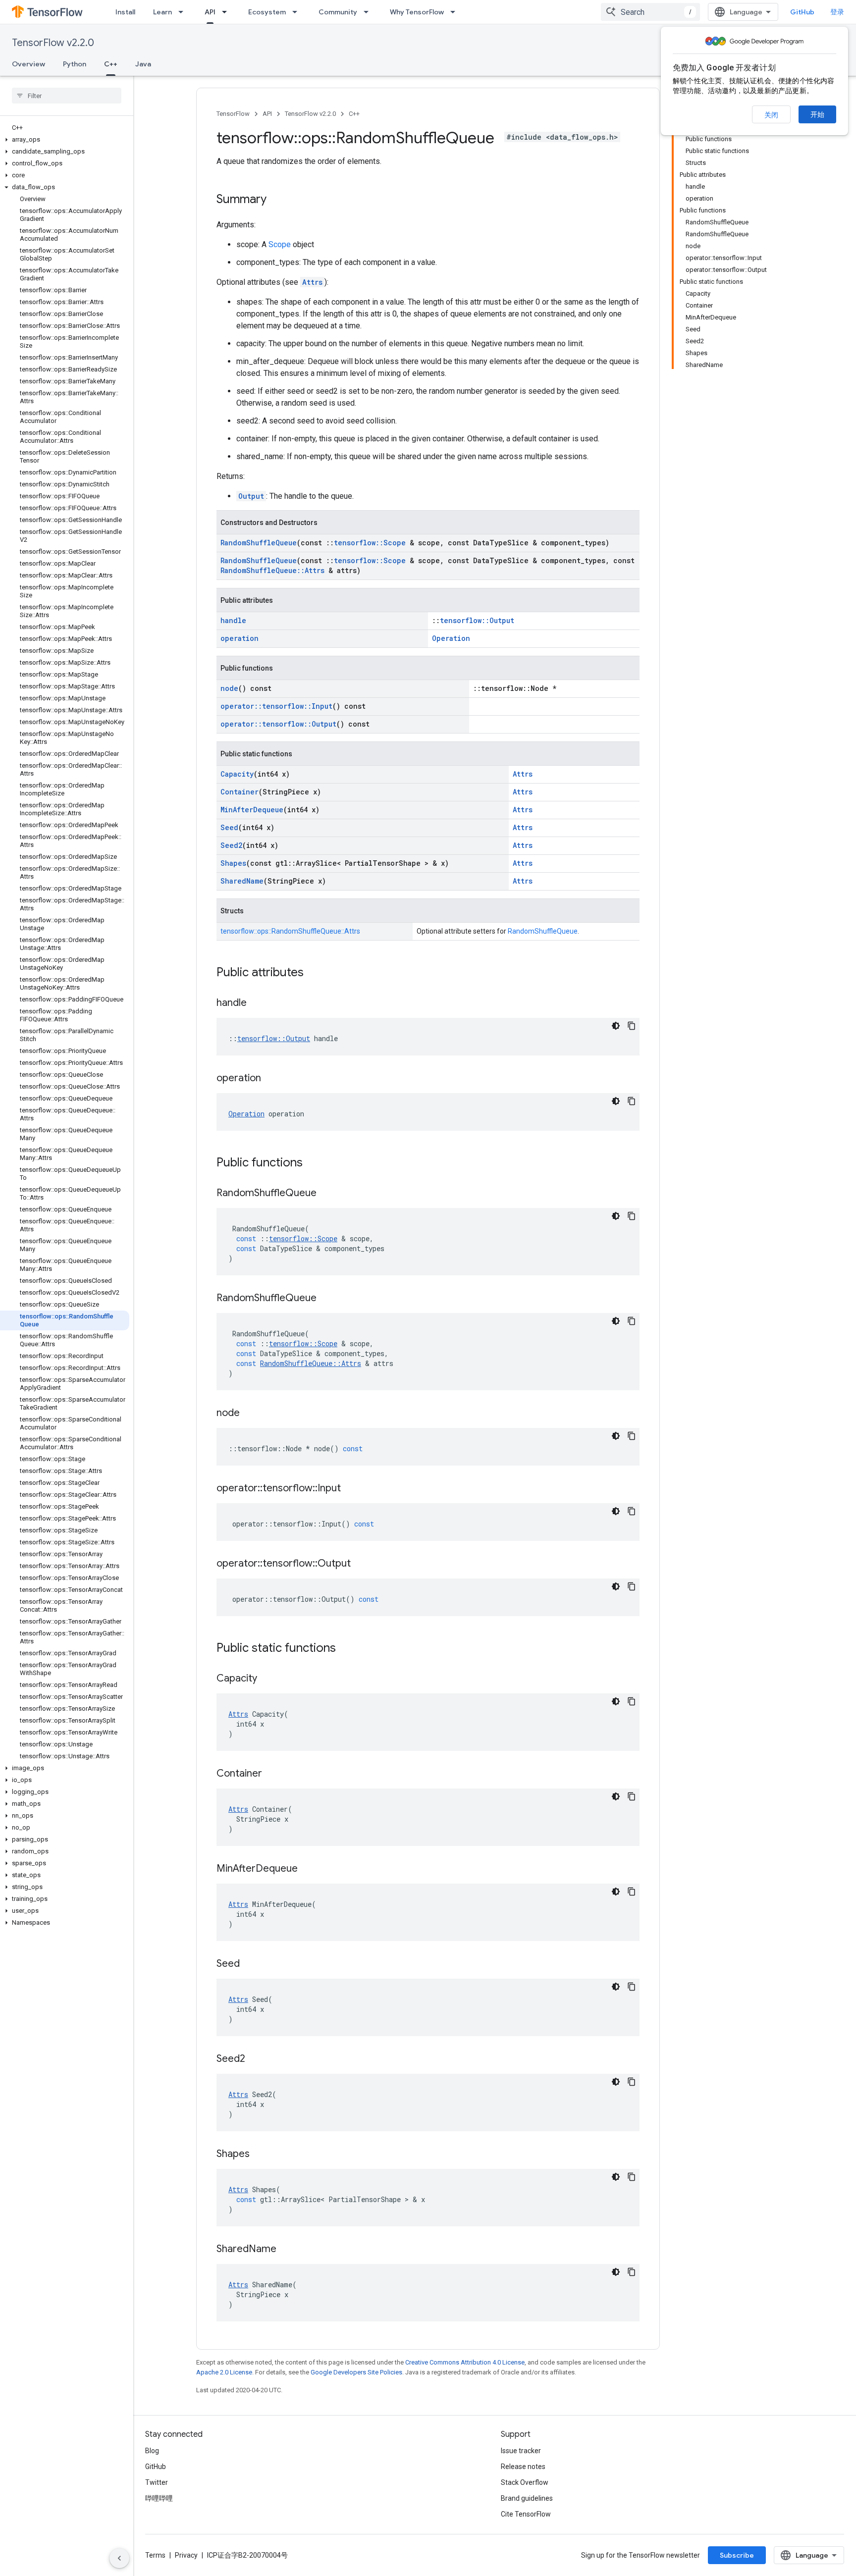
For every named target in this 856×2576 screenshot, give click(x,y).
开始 (817, 114)
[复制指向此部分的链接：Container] (272, 1774)
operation (240, 638)
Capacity (237, 774)
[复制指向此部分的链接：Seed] (250, 1964)
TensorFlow (233, 114)
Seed (229, 827)
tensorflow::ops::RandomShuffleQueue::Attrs (290, 931)
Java (143, 64)
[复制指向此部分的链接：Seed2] (255, 2059)
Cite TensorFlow (526, 2514)
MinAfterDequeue (252, 810)
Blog (152, 2451)
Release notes (523, 2467)
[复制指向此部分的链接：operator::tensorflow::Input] (351, 1489)
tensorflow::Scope (370, 543)
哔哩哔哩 (159, 2498)
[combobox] (650, 12)
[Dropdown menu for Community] (369, 12)
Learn (162, 12)
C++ (111, 64)
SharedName (242, 881)
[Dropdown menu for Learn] (184, 12)
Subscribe (737, 2555)
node (229, 688)
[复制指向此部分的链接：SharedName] (286, 2250)
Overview (28, 64)
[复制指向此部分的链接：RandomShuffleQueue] (326, 1194)
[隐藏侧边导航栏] (119, 2558)
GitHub (802, 12)
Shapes (233, 863)
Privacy (186, 2555)
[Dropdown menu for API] (227, 12)
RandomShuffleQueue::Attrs (272, 570)
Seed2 (231, 845)
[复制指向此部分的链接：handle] (257, 1003)
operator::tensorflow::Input (276, 706)
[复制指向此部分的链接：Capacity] (267, 1679)
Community (338, 12)
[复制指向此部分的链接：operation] (271, 1079)
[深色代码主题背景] (616, 1026)
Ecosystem (267, 12)
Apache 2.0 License (224, 2372)
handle (233, 620)
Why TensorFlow (417, 12)
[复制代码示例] (632, 1026)
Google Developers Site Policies (356, 2372)
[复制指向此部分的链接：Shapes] (260, 2155)
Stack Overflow (525, 2482)
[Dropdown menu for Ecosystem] (298, 12)
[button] (65, 140)
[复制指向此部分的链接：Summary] (276, 200)
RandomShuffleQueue (259, 543)
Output (251, 496)
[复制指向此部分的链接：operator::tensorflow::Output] (361, 1564)
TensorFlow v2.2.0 (53, 43)
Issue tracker (521, 2451)
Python (75, 64)
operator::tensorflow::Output (278, 724)
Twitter (157, 2482)
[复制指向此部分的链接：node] (250, 1414)
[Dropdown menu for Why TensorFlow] (456, 12)
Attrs (312, 282)
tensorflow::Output (477, 620)
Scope (280, 244)
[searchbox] (67, 96)
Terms (155, 2555)
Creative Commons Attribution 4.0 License (465, 2362)
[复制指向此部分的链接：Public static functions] (346, 1649)
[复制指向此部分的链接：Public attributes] (314, 973)
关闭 (771, 115)
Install (125, 12)
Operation (451, 638)
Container (240, 792)
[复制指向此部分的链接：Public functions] (313, 1163)
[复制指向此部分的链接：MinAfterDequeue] (308, 1869)
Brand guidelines (527, 2498)
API (210, 12)
